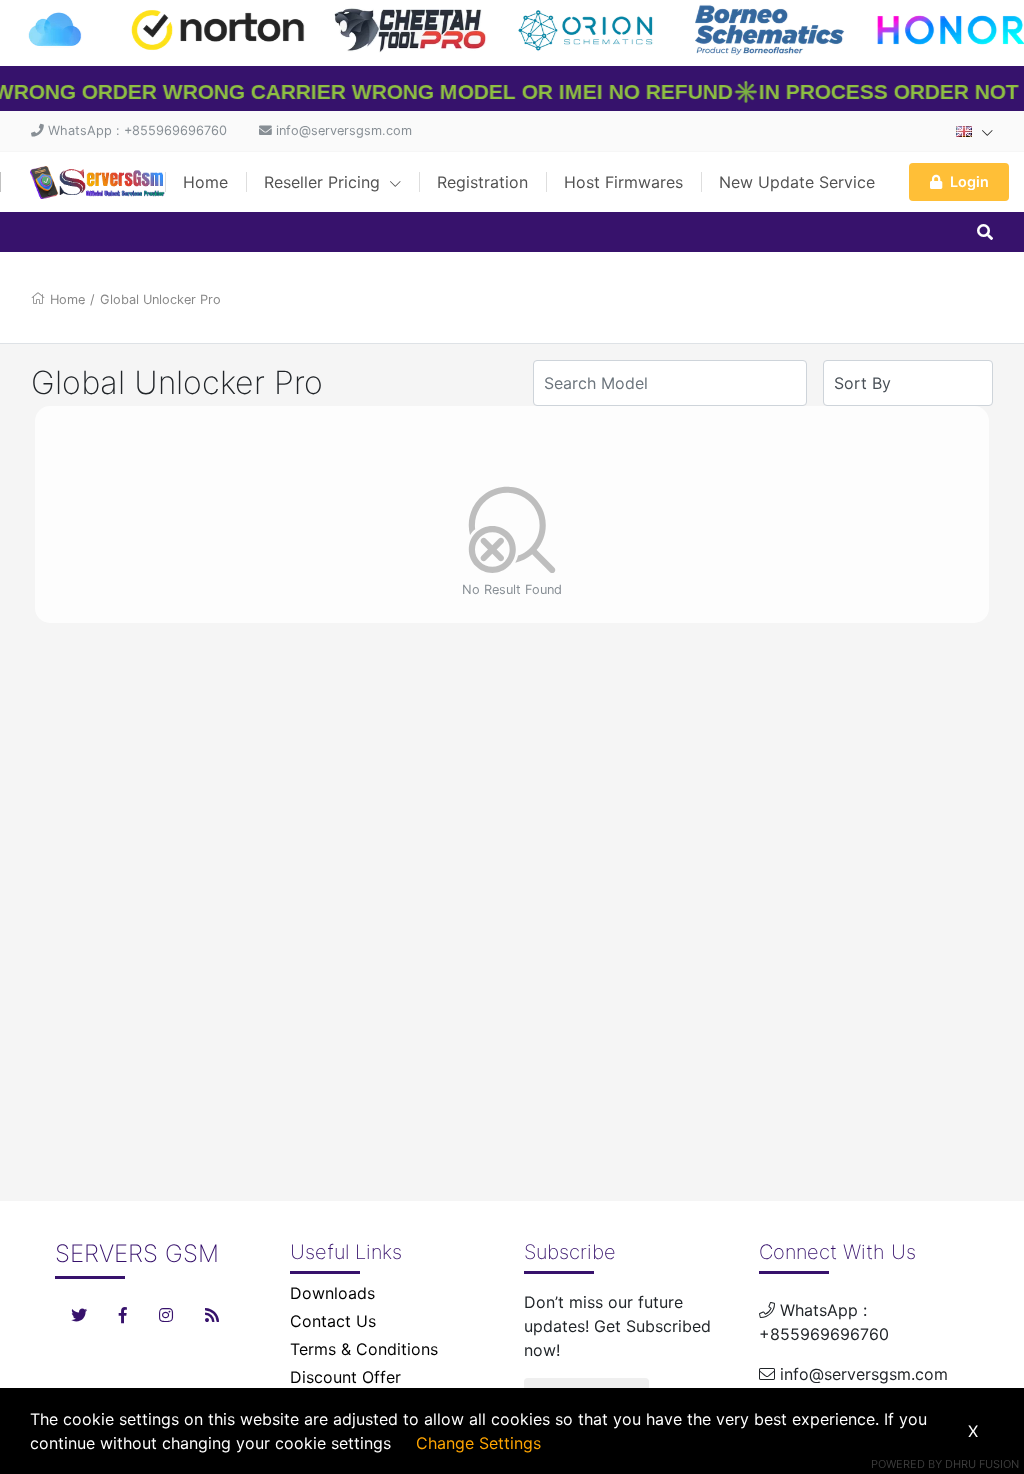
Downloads (332, 1293)
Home (205, 182)
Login (969, 181)
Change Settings (478, 1443)
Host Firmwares (623, 182)
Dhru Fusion (982, 1464)
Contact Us (333, 1321)
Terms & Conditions (364, 1349)
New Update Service (797, 182)
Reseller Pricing (324, 182)
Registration (482, 182)
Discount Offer (345, 1377)
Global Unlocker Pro (160, 299)
